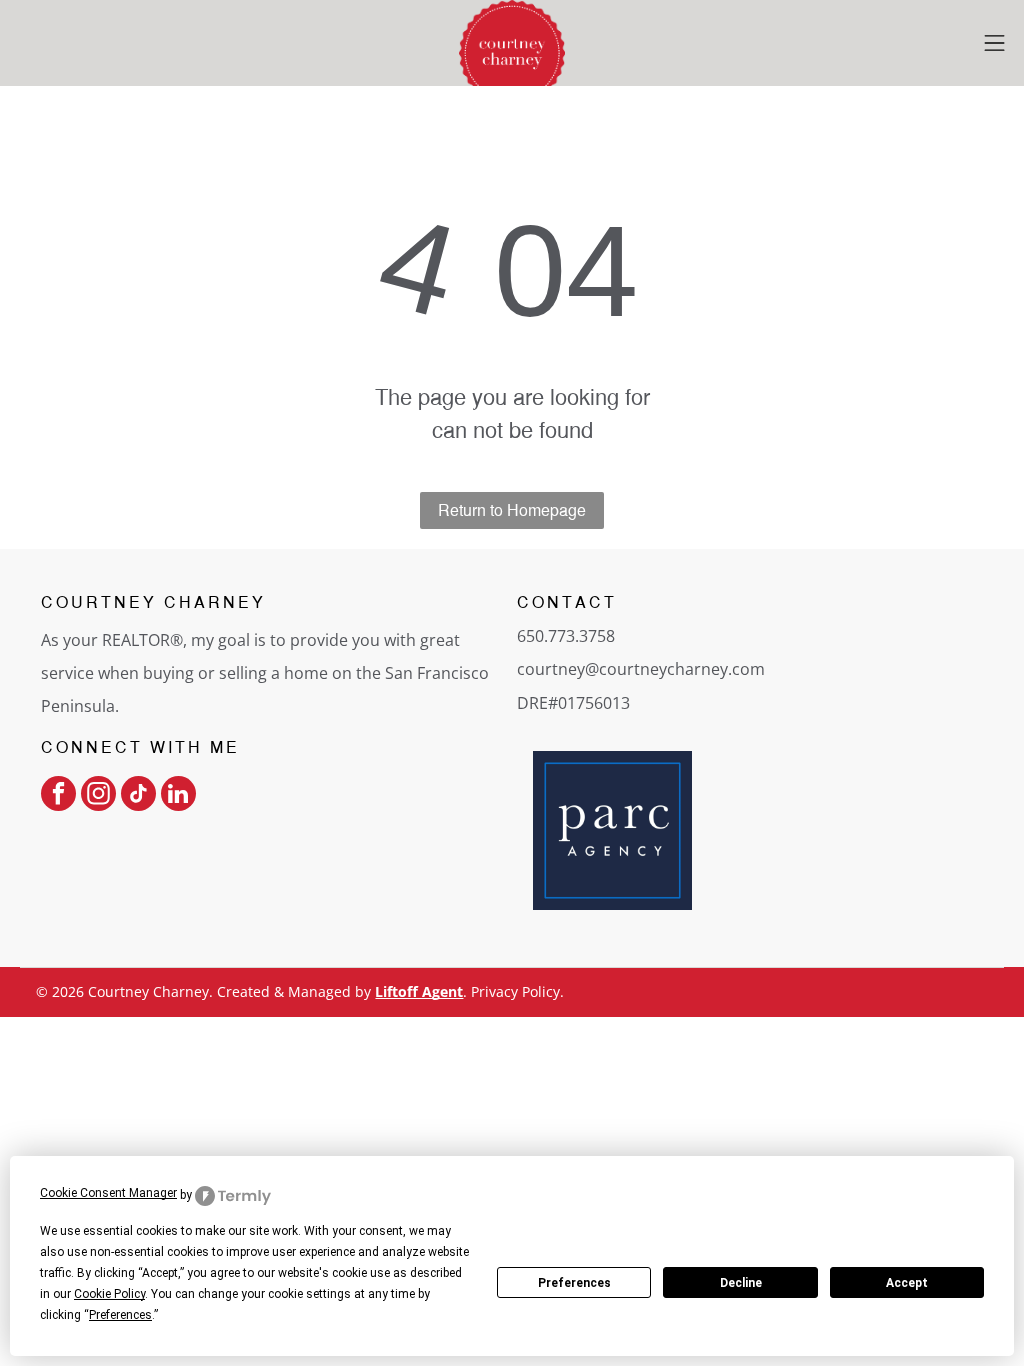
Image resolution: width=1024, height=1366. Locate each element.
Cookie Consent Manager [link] (108, 1193)
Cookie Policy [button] (109, 1294)
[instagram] (98, 796)
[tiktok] (138, 796)
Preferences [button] (120, 1315)
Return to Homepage (512, 510)
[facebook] (58, 796)
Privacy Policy (515, 991)
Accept (907, 1283)
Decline (741, 1283)
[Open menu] (994, 43)
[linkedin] (178, 796)
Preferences (574, 1283)
